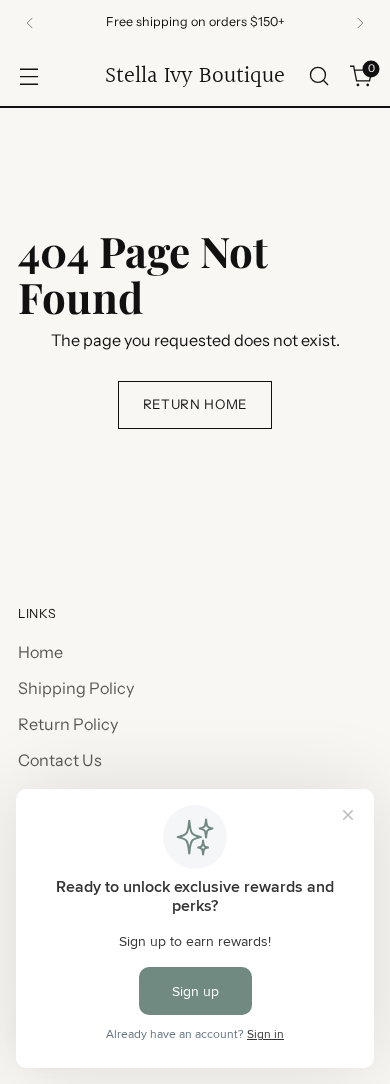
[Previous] (30, 23)
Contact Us (60, 760)
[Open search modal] (318, 76)
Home (40, 652)
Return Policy (68, 724)
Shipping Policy (76, 688)
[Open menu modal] (28, 76)
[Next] (360, 23)
